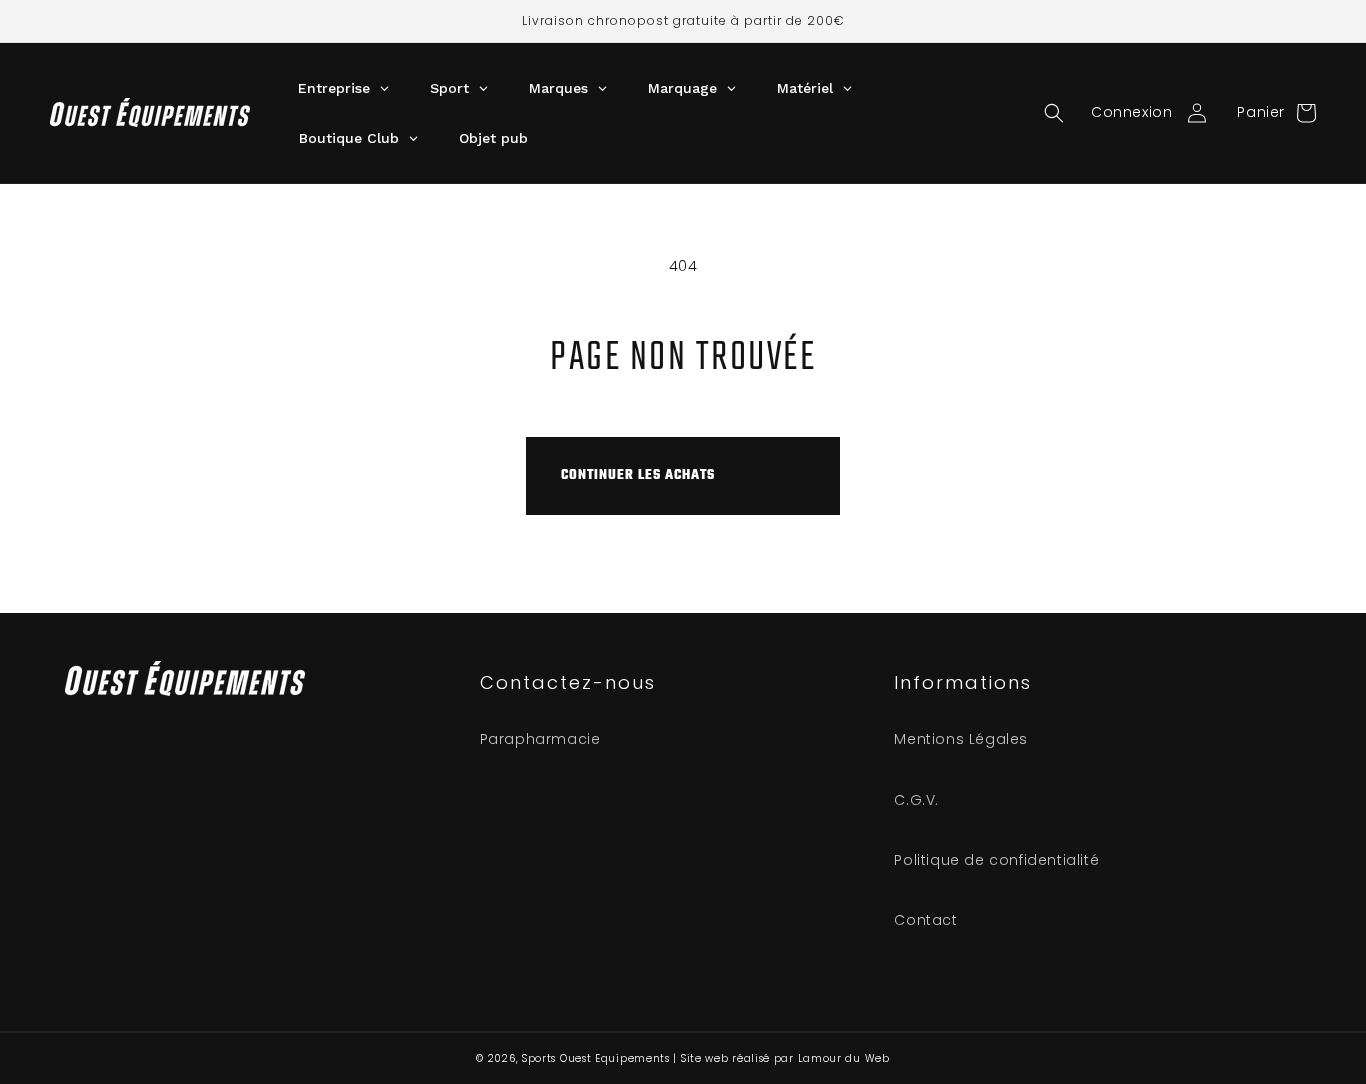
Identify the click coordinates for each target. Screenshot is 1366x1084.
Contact (925, 920)
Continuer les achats (638, 475)
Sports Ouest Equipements (596, 1058)
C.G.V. (916, 800)
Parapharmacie (540, 739)
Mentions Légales (961, 739)
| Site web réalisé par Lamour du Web (781, 1058)
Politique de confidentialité (996, 860)
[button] (1054, 113)
